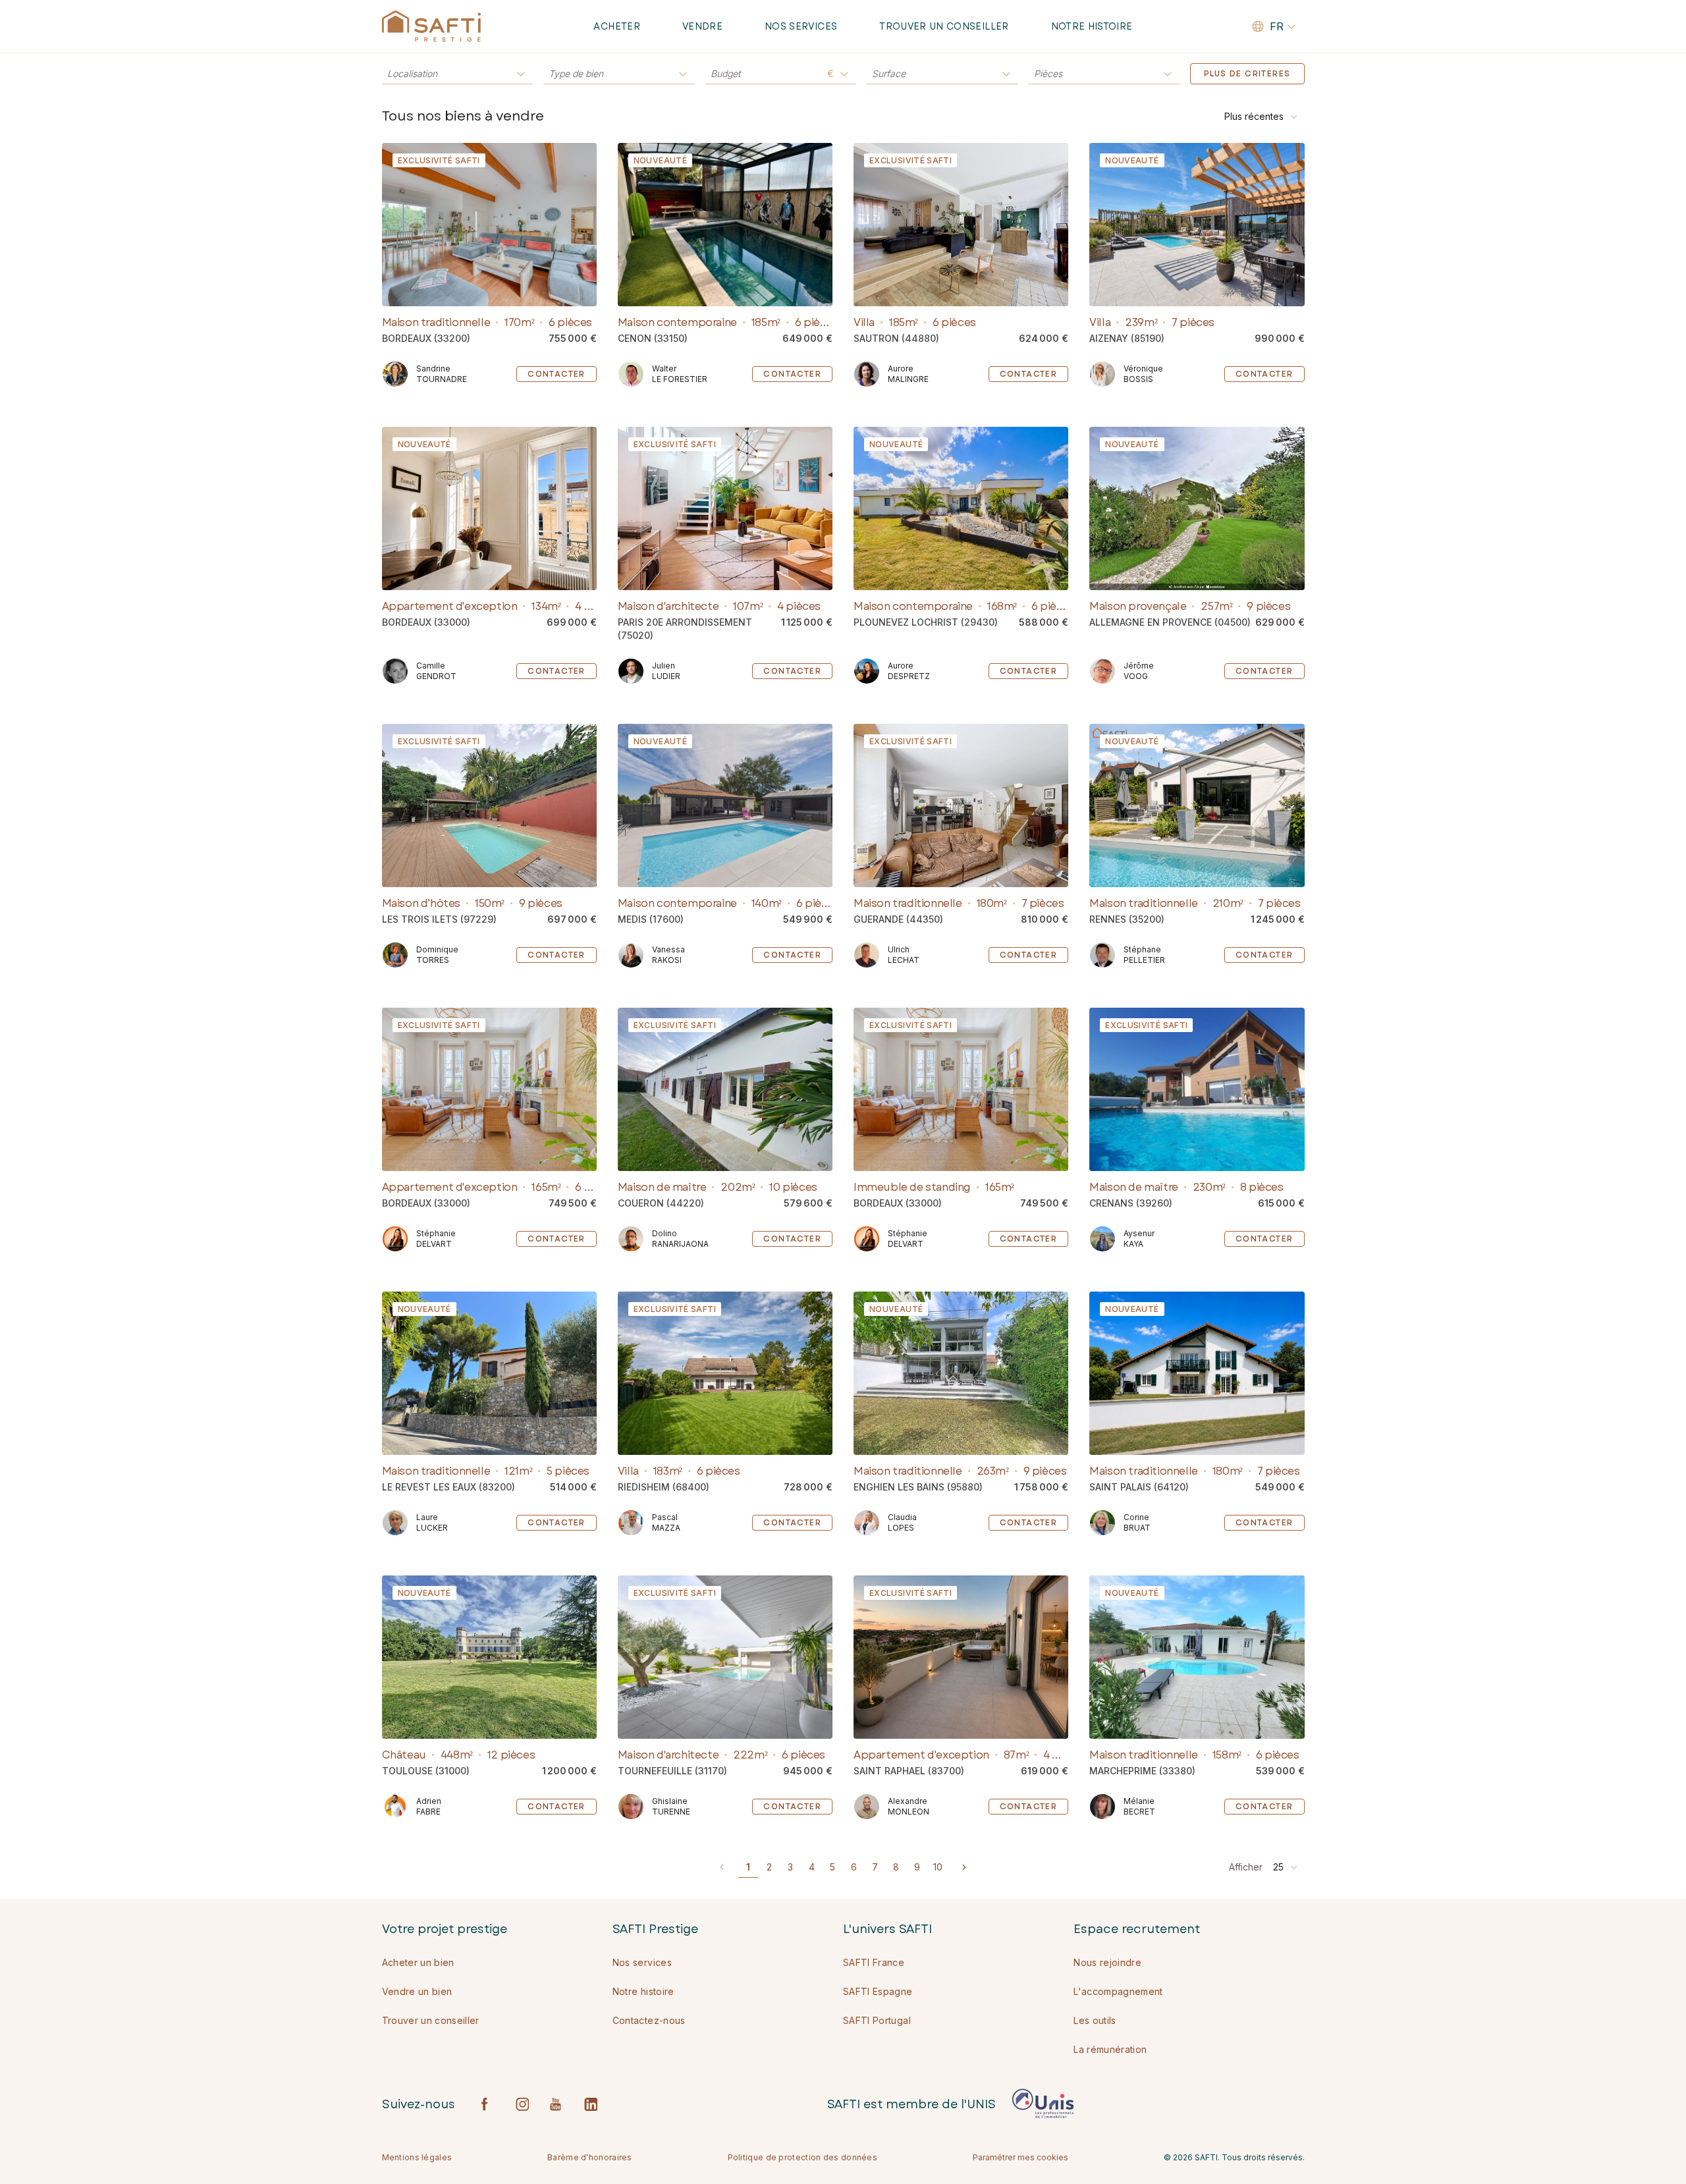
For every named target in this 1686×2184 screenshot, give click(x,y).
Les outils (1095, 2020)
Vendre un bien (417, 1991)
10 (938, 1867)
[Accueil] (431, 26)
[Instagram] (522, 2104)
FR (1277, 26)
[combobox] (1262, 117)
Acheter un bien (418, 1962)
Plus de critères (1247, 74)
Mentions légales (417, 2157)
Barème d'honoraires (590, 2157)
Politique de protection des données (803, 2157)
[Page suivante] (964, 1867)
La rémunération (1110, 2049)
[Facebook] (488, 2104)
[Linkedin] (591, 2104)
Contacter (557, 374)
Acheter (616, 26)
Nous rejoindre (1107, 1962)
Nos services (801, 26)
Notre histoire (1092, 26)
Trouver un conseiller (944, 26)
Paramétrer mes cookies (1020, 2157)
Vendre (702, 26)
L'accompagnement (1118, 1991)
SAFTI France (874, 1962)
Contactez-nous (649, 2020)
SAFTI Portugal (877, 2020)
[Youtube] (557, 2104)
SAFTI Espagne (878, 1991)
